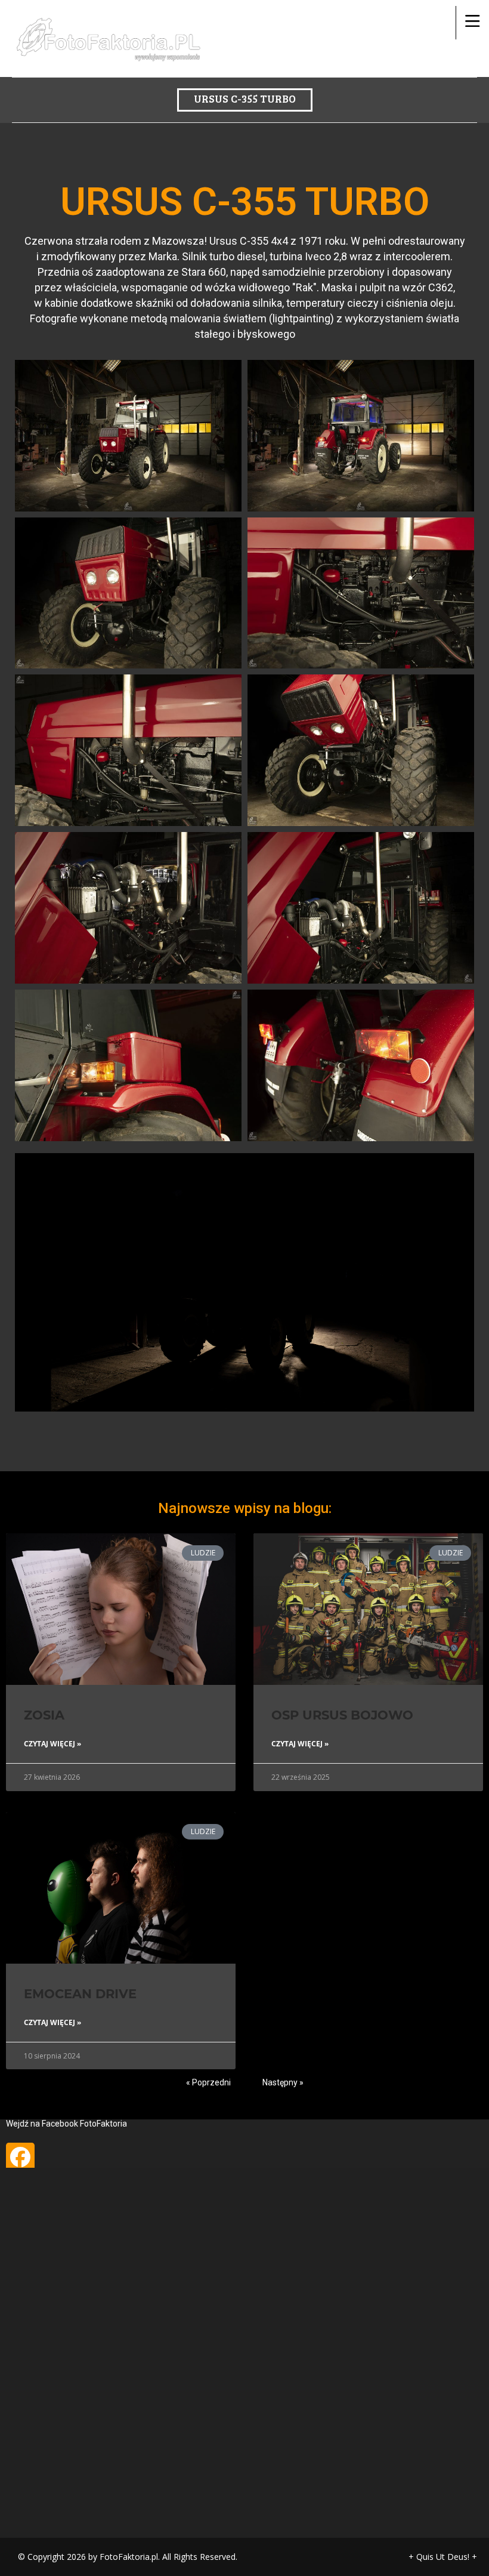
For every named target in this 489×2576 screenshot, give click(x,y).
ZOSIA (44, 1715)
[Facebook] (20, 2157)
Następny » (283, 2082)
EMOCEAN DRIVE (80, 1994)
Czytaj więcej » (52, 1744)
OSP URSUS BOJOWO (342, 1715)
